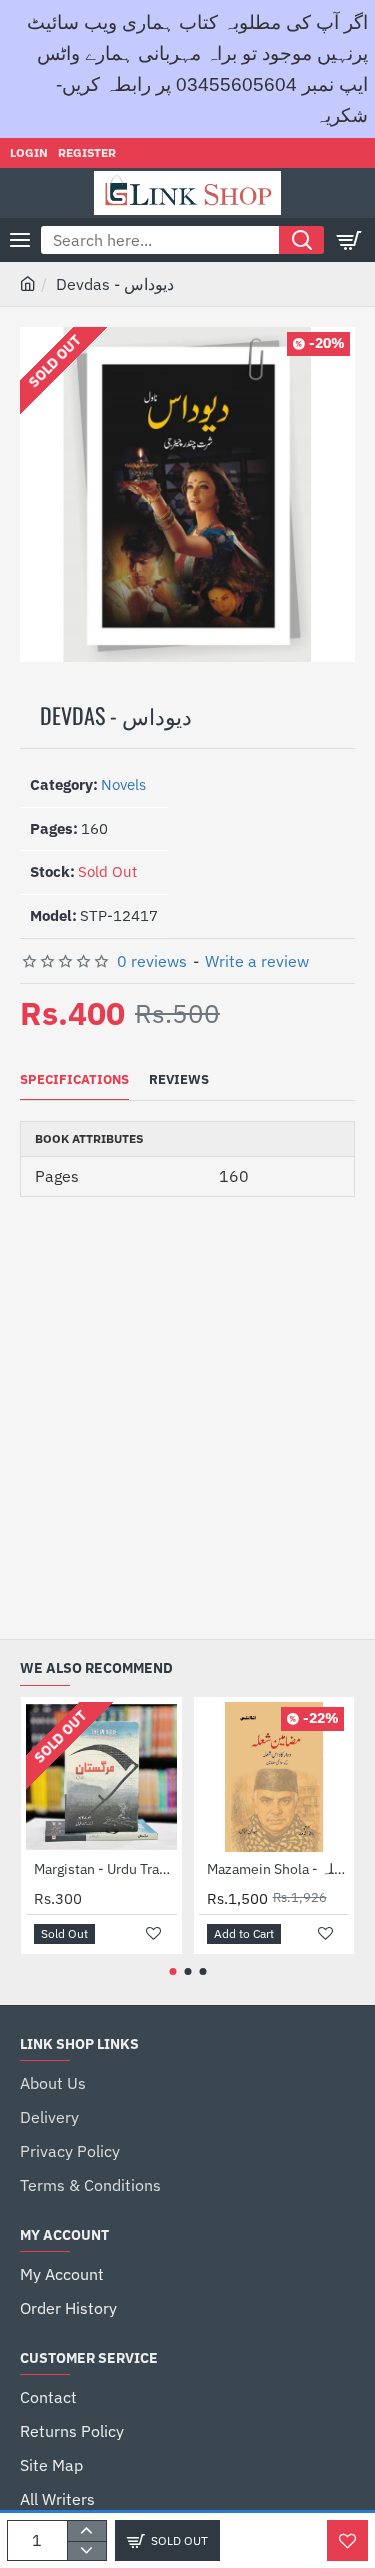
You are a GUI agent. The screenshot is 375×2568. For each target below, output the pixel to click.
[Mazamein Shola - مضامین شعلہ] (274, 1777)
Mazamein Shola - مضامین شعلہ (278, 1869)
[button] (347, 2540)
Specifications (74, 1080)
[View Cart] (350, 240)
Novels (123, 784)
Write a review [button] (257, 961)
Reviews (179, 1080)
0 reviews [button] (152, 961)
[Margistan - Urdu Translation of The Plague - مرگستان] (101, 1777)
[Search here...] (301, 240)
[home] (28, 283)
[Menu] (20, 240)
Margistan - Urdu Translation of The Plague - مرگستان (105, 1869)
